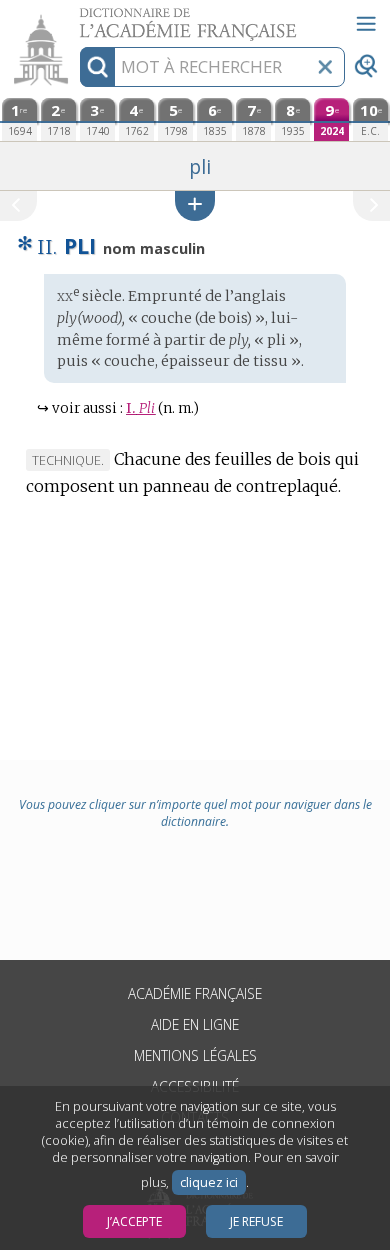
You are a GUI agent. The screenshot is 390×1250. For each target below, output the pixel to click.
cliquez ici (209, 1182)
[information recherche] (97, 67)
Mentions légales (195, 1055)
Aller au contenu (77, 17)
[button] (195, 205)
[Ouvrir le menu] (366, 24)
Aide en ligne (195, 1024)
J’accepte (134, 1221)
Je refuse (256, 1221)
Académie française (195, 993)
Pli (140, 408)
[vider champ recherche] (325, 67)
